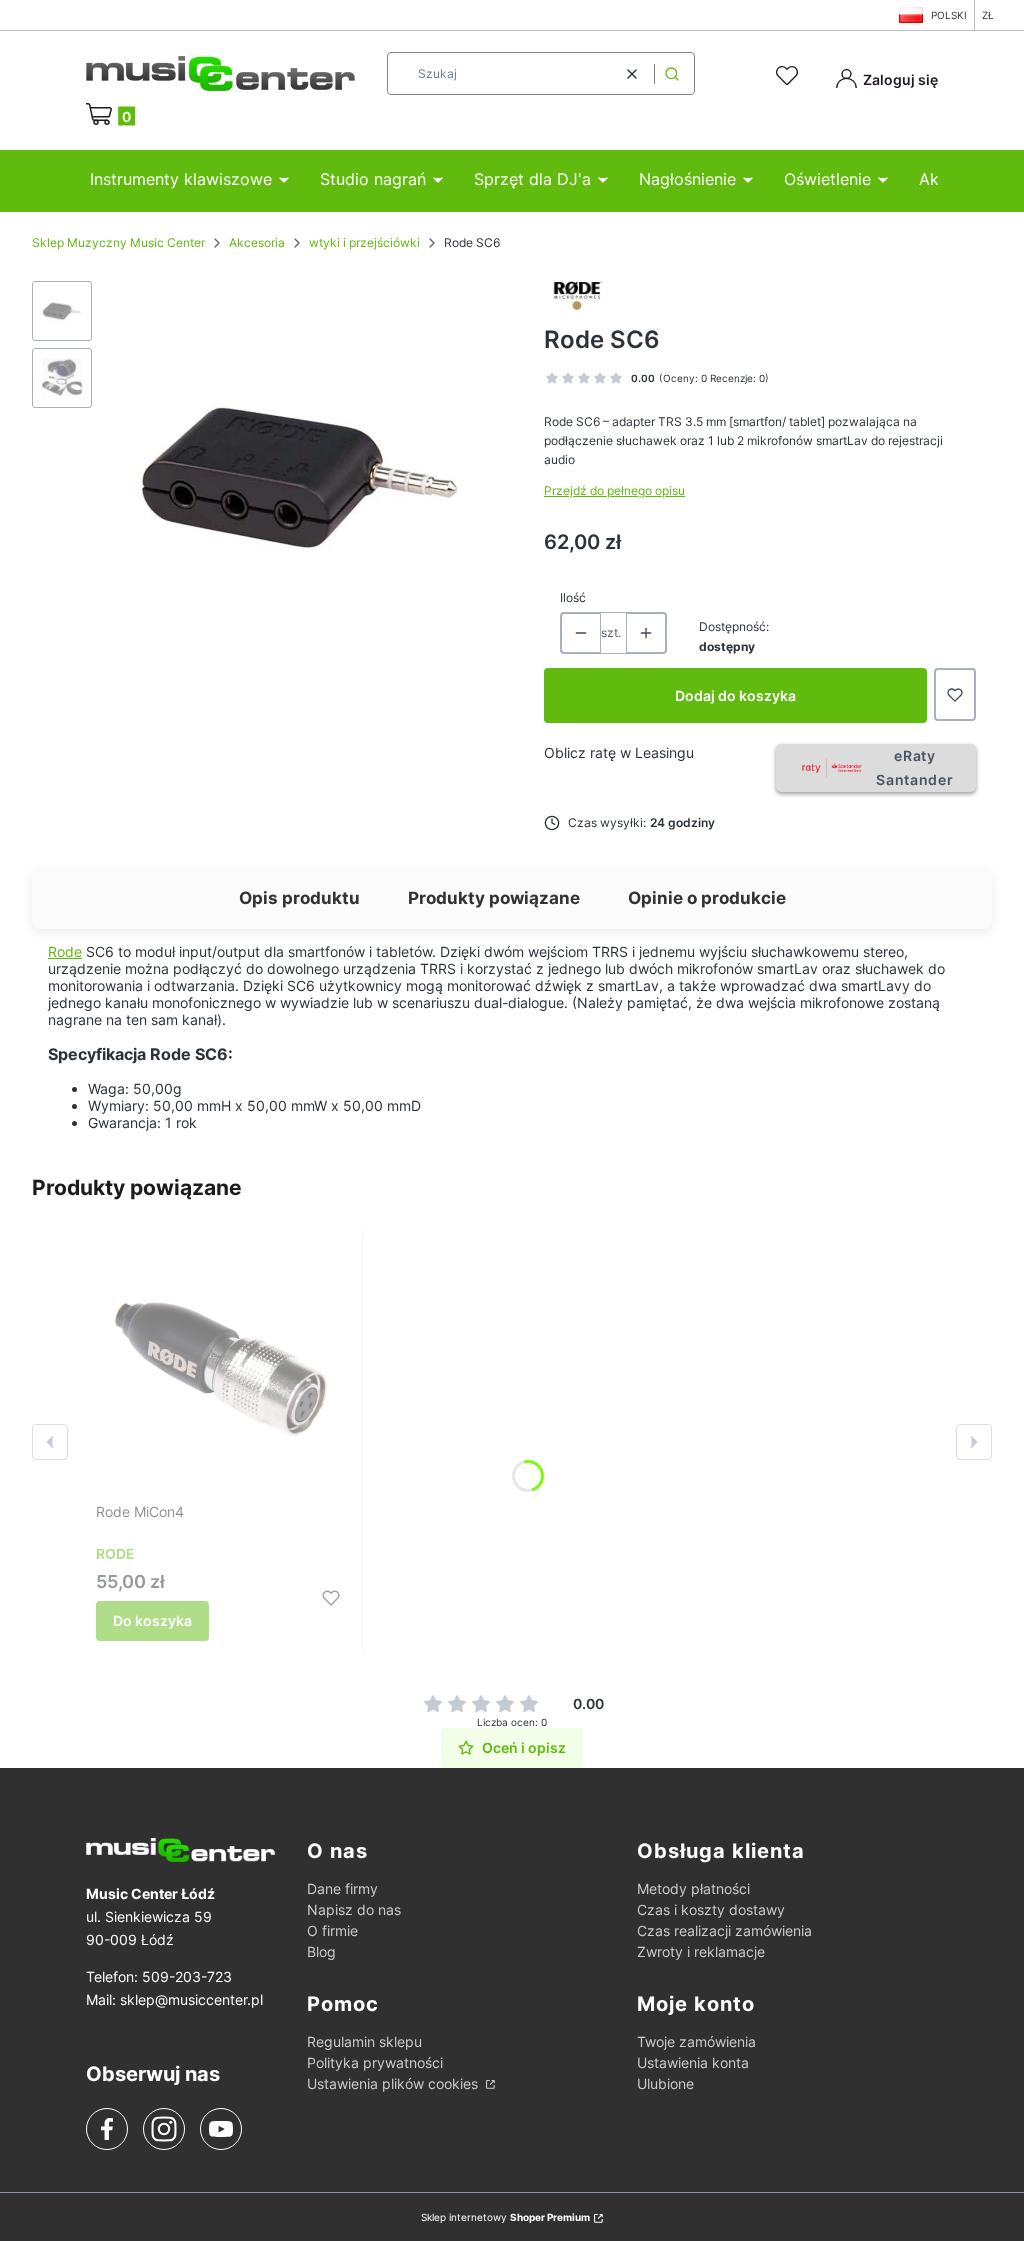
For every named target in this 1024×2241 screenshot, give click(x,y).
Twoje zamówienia (696, 2041)
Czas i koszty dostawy (711, 1909)
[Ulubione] (790, 76)
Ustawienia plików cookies (394, 2083)
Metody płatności (693, 1888)
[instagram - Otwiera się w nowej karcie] (164, 2129)
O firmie (332, 1930)
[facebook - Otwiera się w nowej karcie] (107, 2129)
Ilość (573, 597)
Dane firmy (342, 1888)
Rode (65, 951)
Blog (321, 1951)
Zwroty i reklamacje (701, 1951)
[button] (672, 73)
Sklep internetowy (505, 2217)
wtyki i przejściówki (364, 242)
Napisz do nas (354, 1909)
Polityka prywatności (375, 2062)
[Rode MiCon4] (221, 1369)
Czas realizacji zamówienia (724, 1930)
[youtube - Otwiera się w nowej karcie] (220, 2129)
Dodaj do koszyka (735, 695)
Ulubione (665, 2083)
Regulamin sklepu (364, 2041)
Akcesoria (257, 242)
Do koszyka (152, 1620)
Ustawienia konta (693, 2062)
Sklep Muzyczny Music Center (118, 242)
